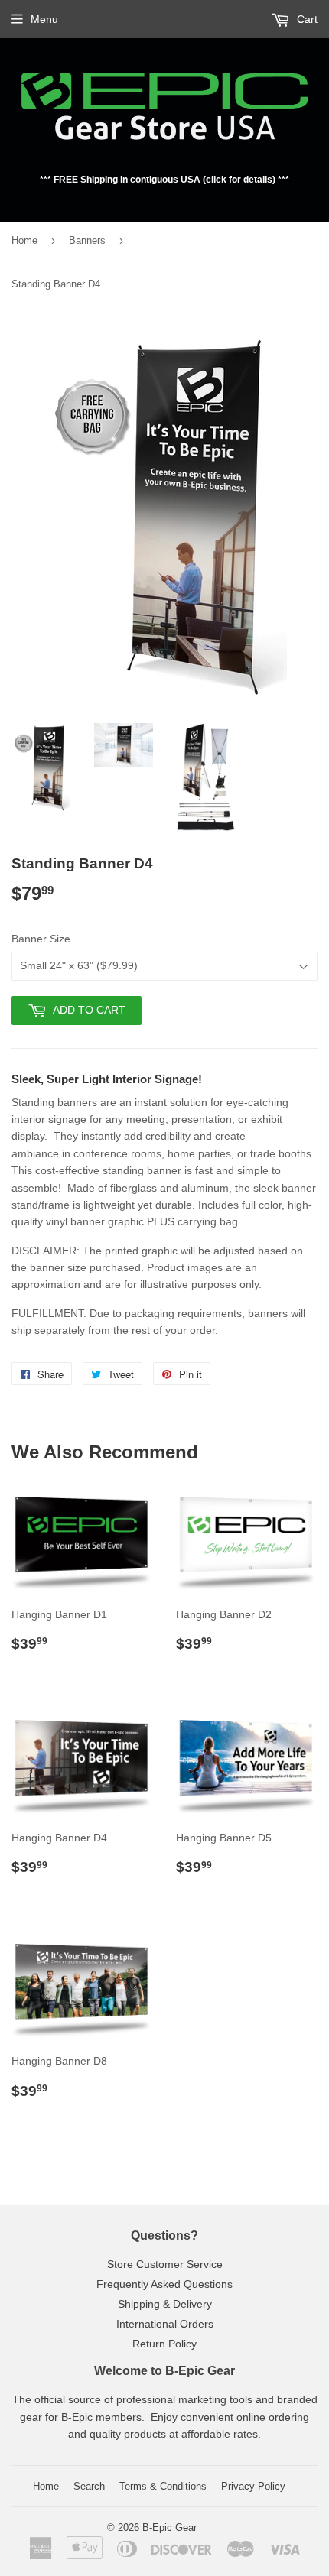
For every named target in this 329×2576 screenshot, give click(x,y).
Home (24, 240)
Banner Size (41, 939)
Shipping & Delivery (165, 2304)
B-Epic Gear (169, 2527)
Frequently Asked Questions (164, 2284)
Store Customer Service (165, 2264)
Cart (306, 19)
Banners (87, 240)
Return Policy (164, 2344)
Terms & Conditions (163, 2486)
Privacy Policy (253, 2486)
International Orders (165, 2324)
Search (89, 2486)
